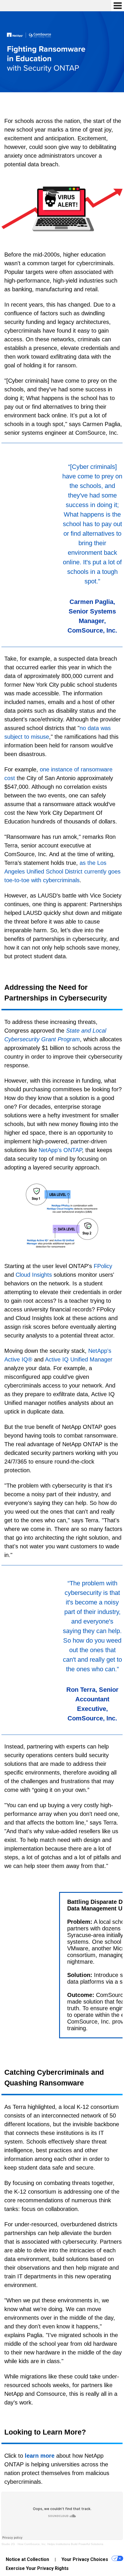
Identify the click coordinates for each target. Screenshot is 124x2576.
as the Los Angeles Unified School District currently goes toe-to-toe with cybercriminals (62, 871)
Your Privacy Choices (85, 2559)
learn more (40, 2456)
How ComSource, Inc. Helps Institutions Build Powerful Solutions (60, 2544)
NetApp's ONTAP (60, 1150)
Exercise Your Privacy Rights (37, 2568)
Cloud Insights (34, 1275)
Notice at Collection (27, 2559)
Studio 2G (8, 2544)
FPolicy (103, 1266)
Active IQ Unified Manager (79, 1359)
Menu (118, 6)
